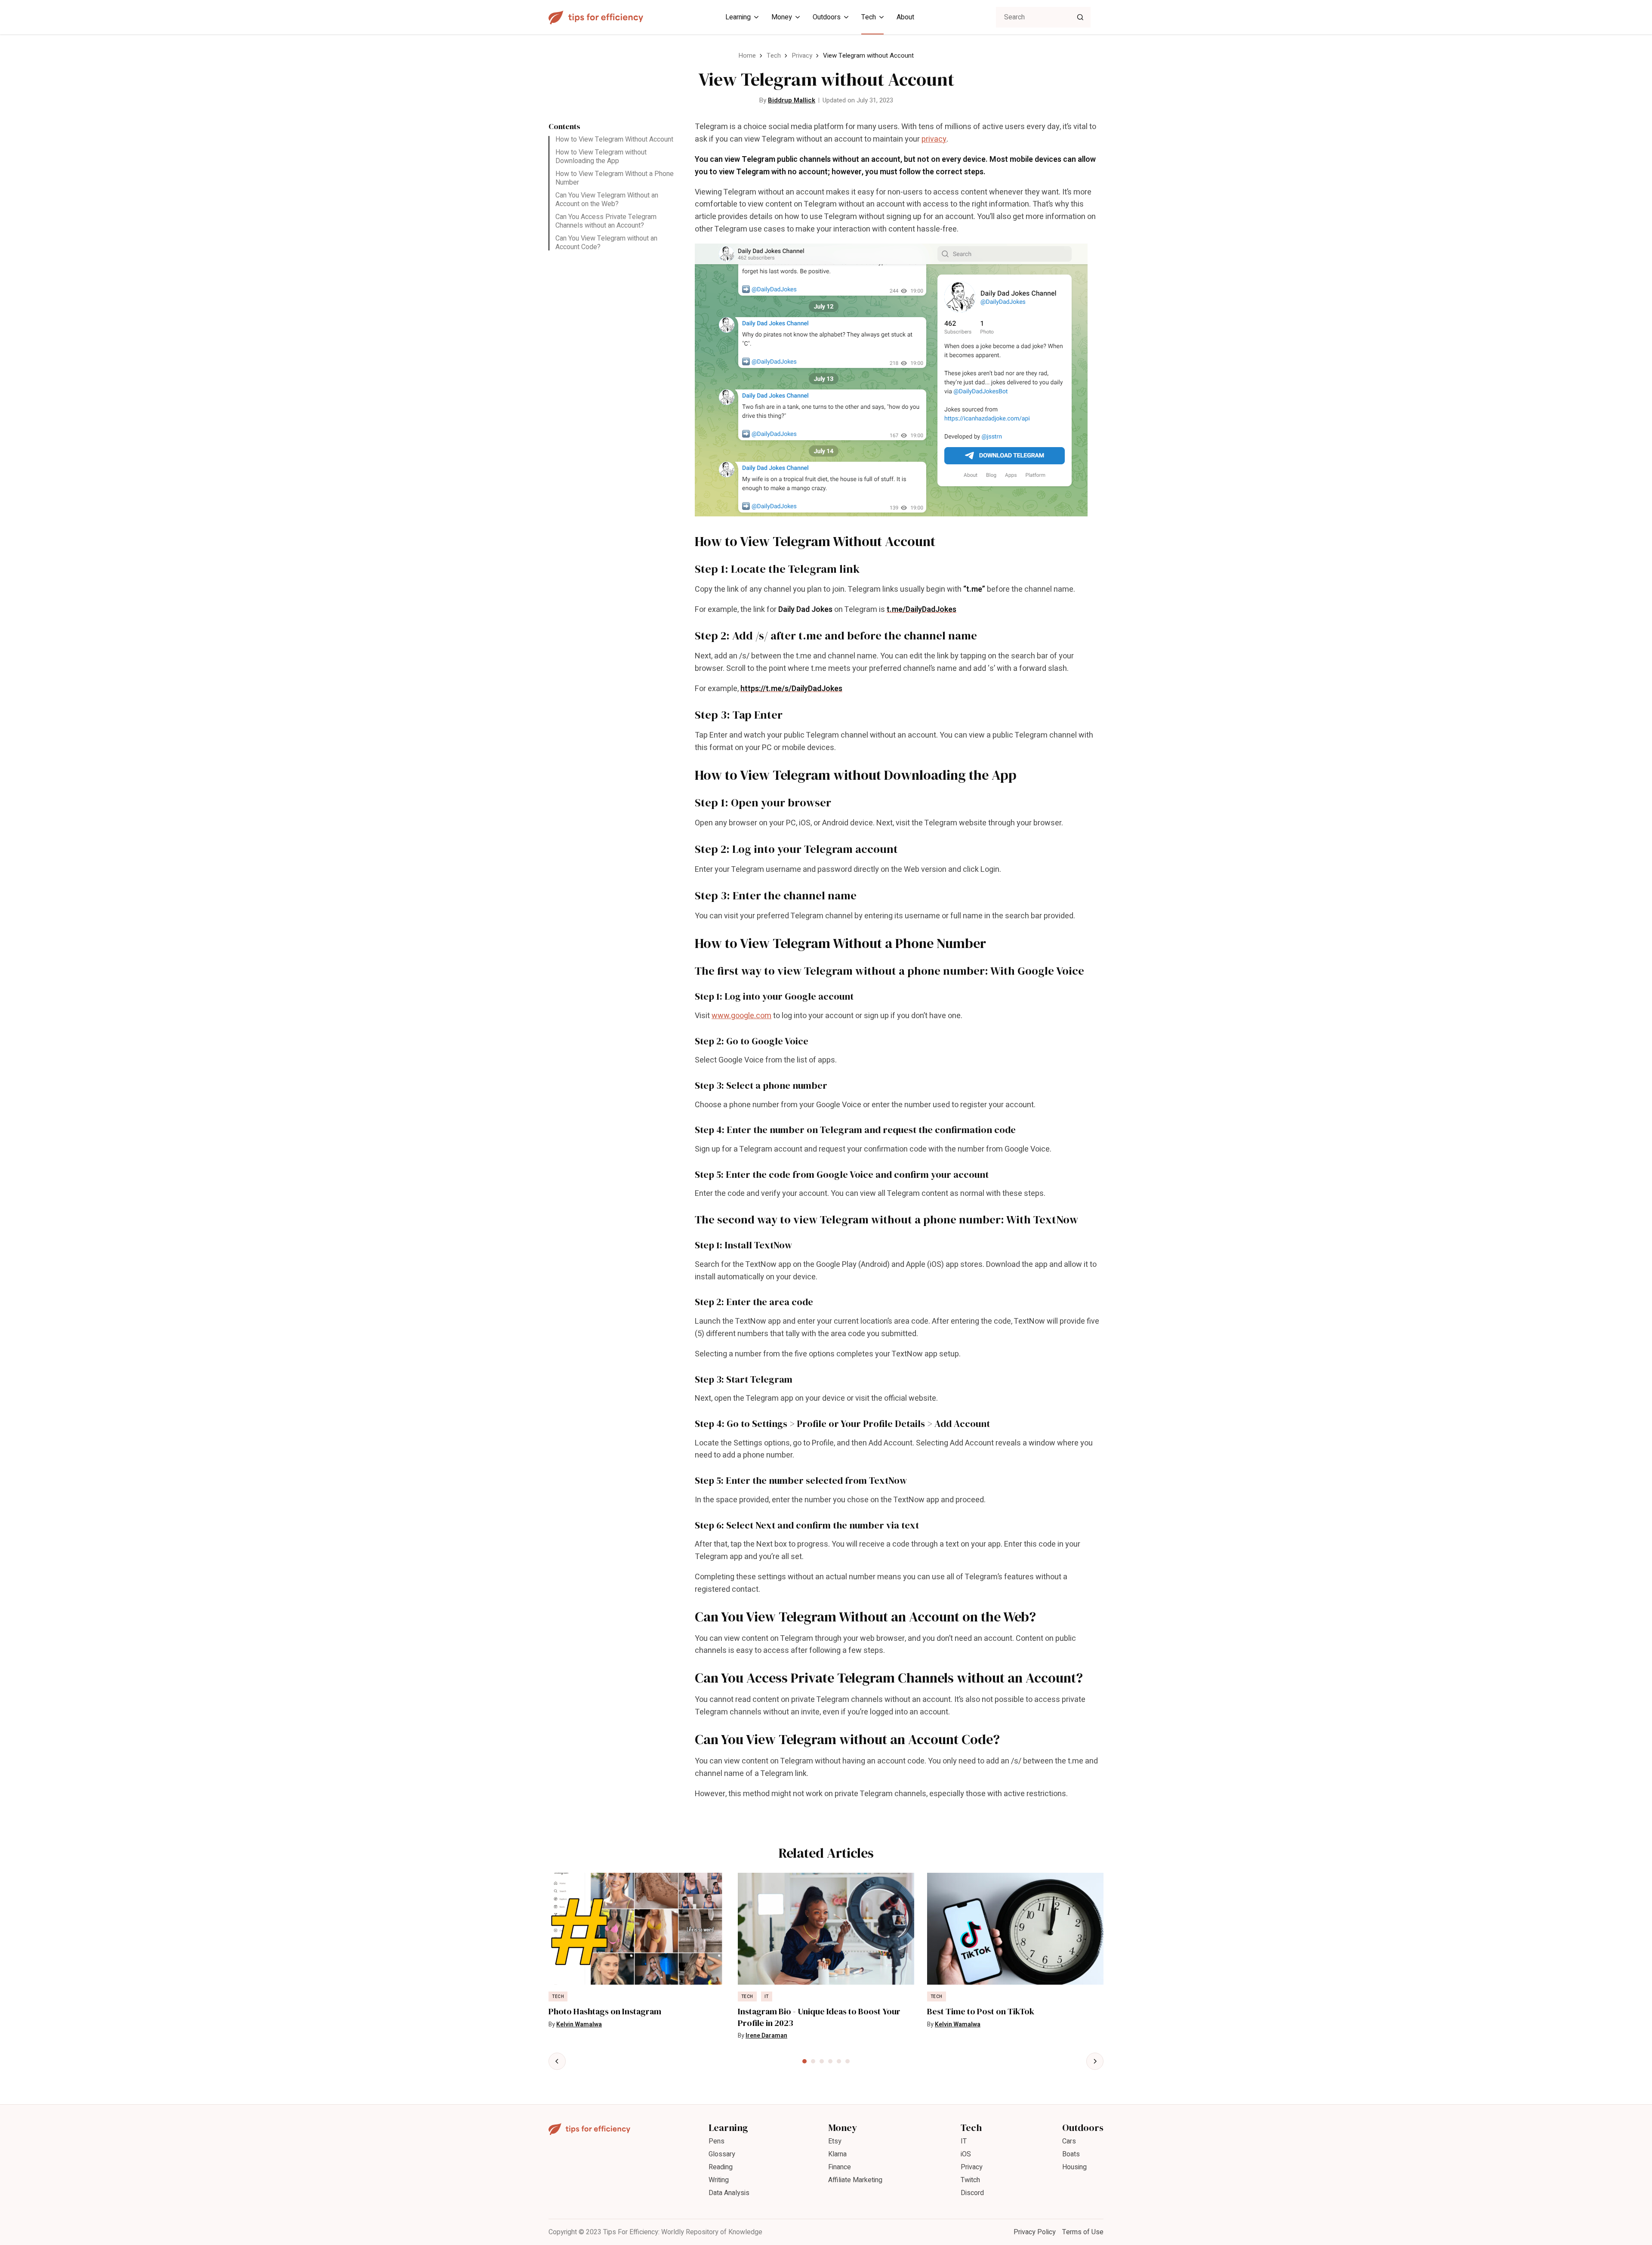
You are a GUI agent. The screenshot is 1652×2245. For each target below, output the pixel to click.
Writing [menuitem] (719, 2180)
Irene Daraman (766, 2036)
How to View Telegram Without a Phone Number (615, 178)
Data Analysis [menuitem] (729, 2193)
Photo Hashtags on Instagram (605, 2012)
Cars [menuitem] (1069, 2141)
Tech (774, 56)
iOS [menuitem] (966, 2154)
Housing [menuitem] (1074, 2167)
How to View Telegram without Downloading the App (601, 157)
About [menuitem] (905, 17)
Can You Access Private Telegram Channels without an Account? (606, 221)
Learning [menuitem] (738, 17)
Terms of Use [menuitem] (1083, 2232)
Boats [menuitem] (1071, 2154)
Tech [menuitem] (869, 17)
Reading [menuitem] (721, 2167)
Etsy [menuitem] (835, 2141)
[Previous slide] (557, 2061)
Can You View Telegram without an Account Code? (606, 243)
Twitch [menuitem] (970, 2180)
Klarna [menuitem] (837, 2154)
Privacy (802, 56)
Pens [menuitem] (717, 2141)
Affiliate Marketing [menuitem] (855, 2180)
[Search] (1080, 17)
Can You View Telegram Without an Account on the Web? (607, 200)
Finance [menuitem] (840, 2167)
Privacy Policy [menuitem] (1035, 2232)
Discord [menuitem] (972, 2193)
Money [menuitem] (782, 17)
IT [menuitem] (964, 2141)
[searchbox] (1043, 17)
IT (767, 1997)
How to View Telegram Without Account (614, 139)
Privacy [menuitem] (972, 2167)
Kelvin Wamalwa (579, 2024)
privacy (934, 139)
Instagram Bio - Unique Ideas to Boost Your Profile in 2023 (819, 2017)
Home (747, 56)
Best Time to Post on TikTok (981, 2012)
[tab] (804, 2061)
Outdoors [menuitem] (827, 17)
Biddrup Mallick (792, 100)
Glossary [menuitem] (722, 2154)
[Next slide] (1095, 2061)
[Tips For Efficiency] (596, 17)
